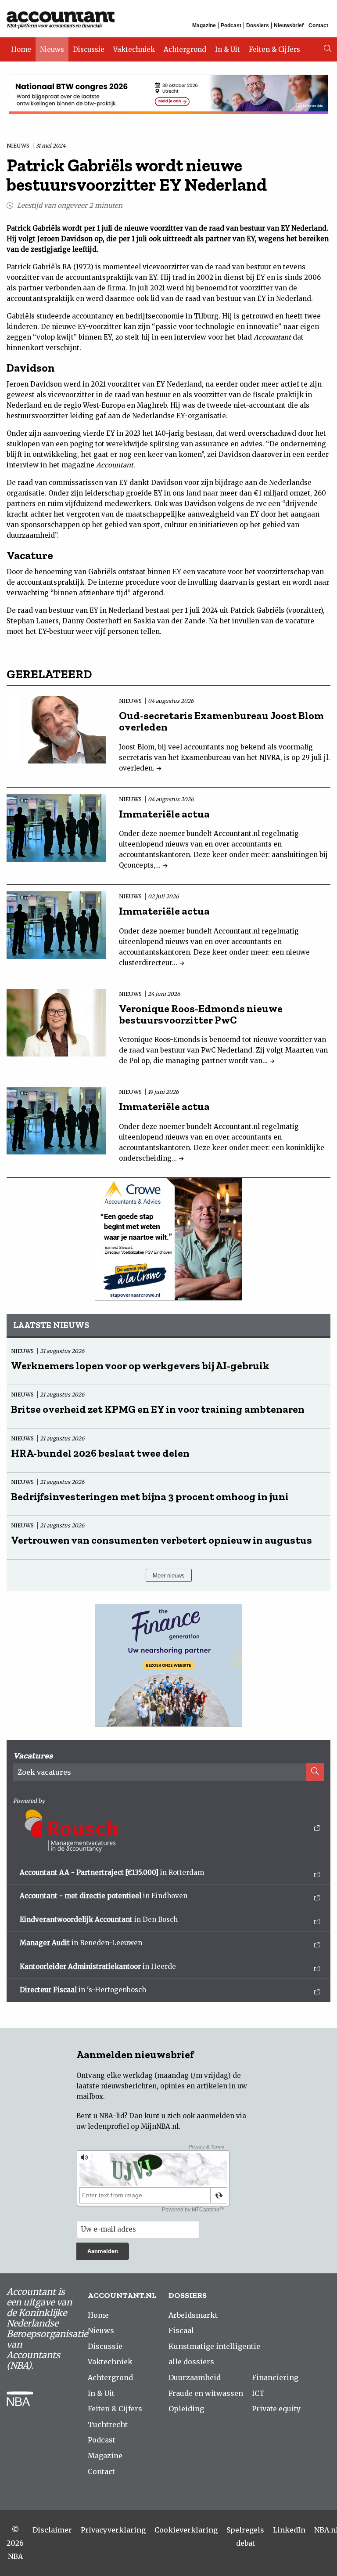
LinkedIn (289, 2530)
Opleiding (186, 2409)
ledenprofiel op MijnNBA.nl (133, 2126)
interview (23, 465)
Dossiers (258, 25)
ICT (258, 2393)
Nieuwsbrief (289, 25)
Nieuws (52, 49)
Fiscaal (181, 2330)
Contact (318, 25)
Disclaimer (52, 2530)
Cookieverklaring (186, 2530)
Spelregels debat (245, 2536)
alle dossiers (191, 2362)
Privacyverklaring (113, 2530)
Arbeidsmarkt (193, 2315)
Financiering (275, 2377)
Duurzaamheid (195, 2377)
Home (21, 49)
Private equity (276, 2409)
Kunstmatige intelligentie (214, 2346)
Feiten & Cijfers (274, 49)
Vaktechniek (134, 49)
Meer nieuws (169, 1576)
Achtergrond (185, 49)
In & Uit (228, 49)
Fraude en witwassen (206, 2393)
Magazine (204, 25)
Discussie (89, 49)
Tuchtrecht (108, 2424)
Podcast (231, 25)
